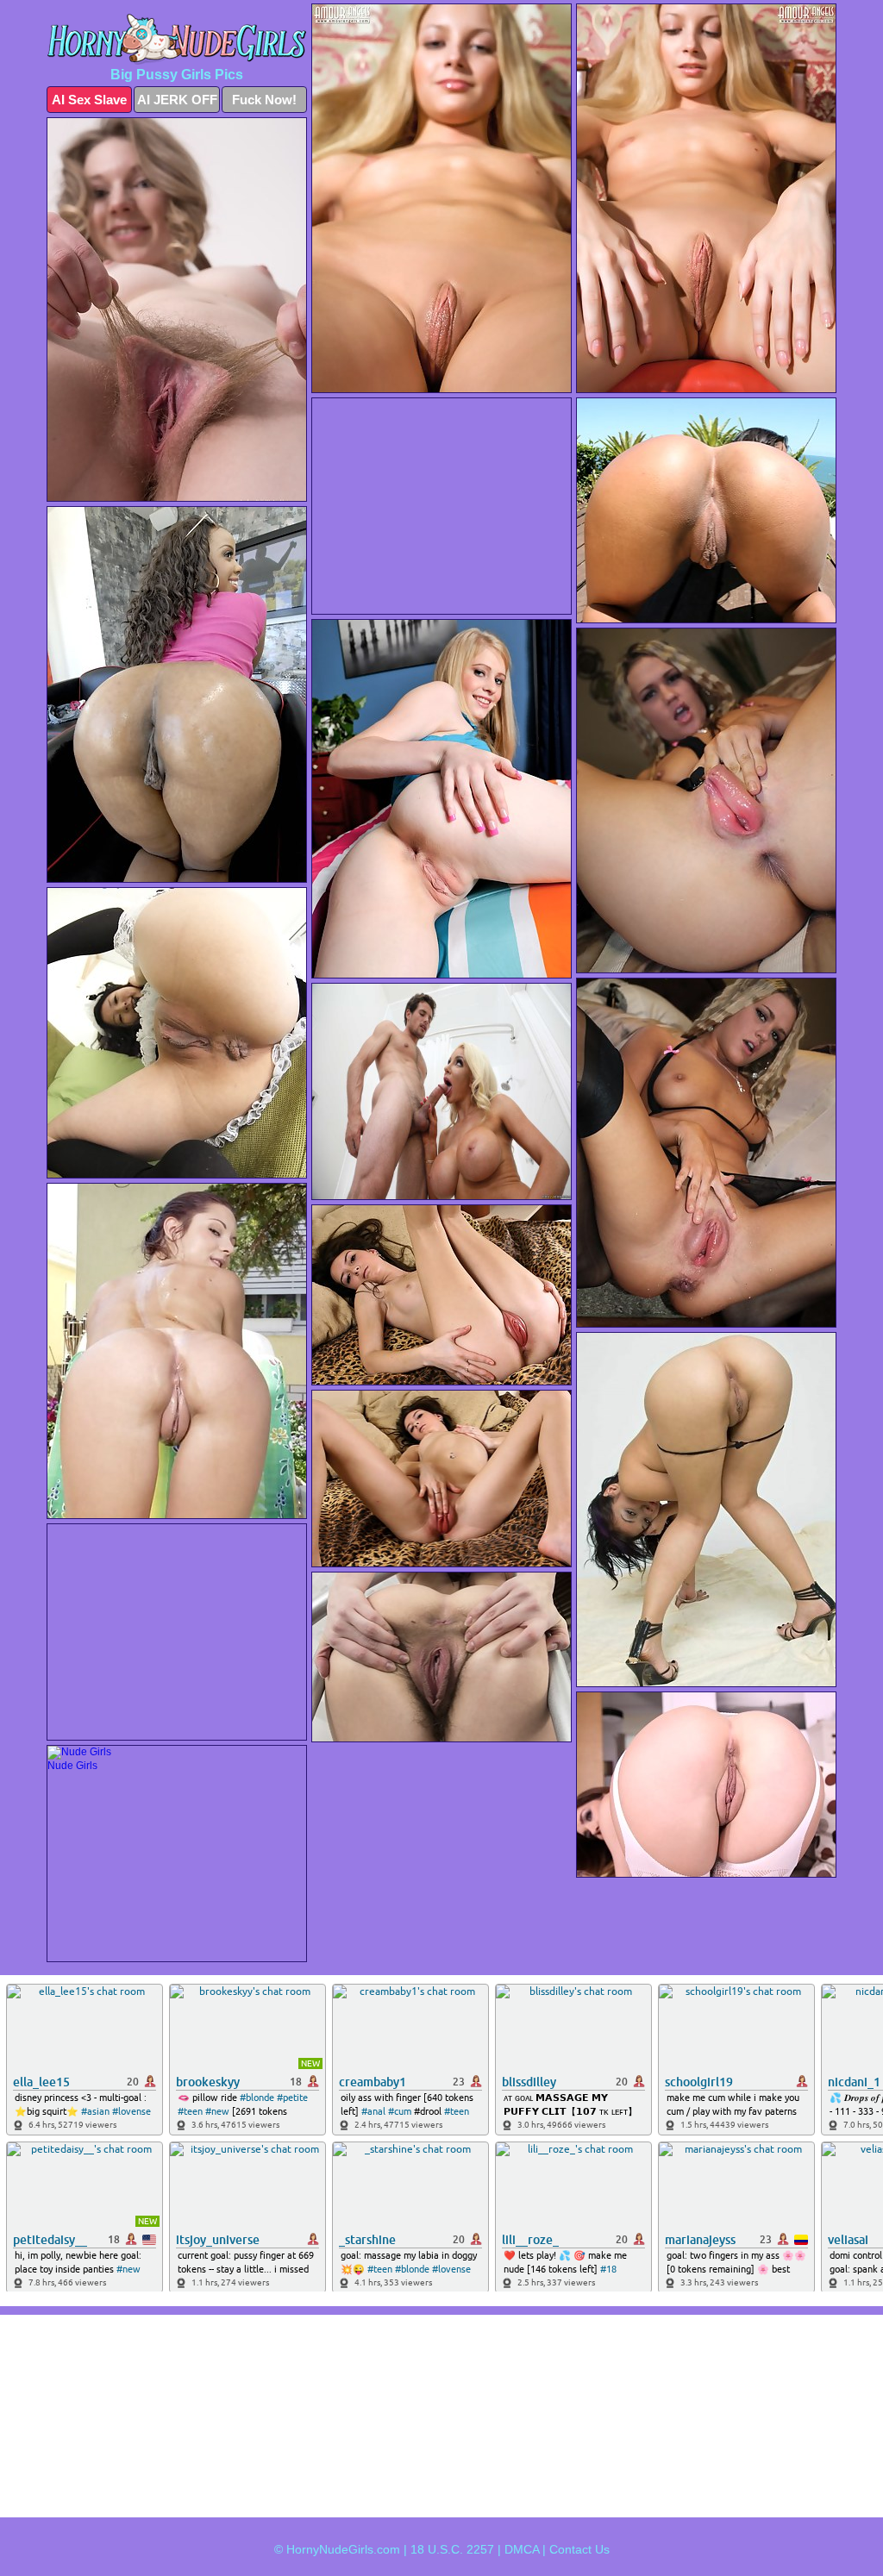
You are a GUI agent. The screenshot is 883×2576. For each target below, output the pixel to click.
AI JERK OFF (177, 100)
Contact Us (579, 2549)
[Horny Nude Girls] (177, 39)
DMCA (522, 2549)
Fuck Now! (264, 100)
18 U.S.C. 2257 (452, 2549)
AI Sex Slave (89, 100)
